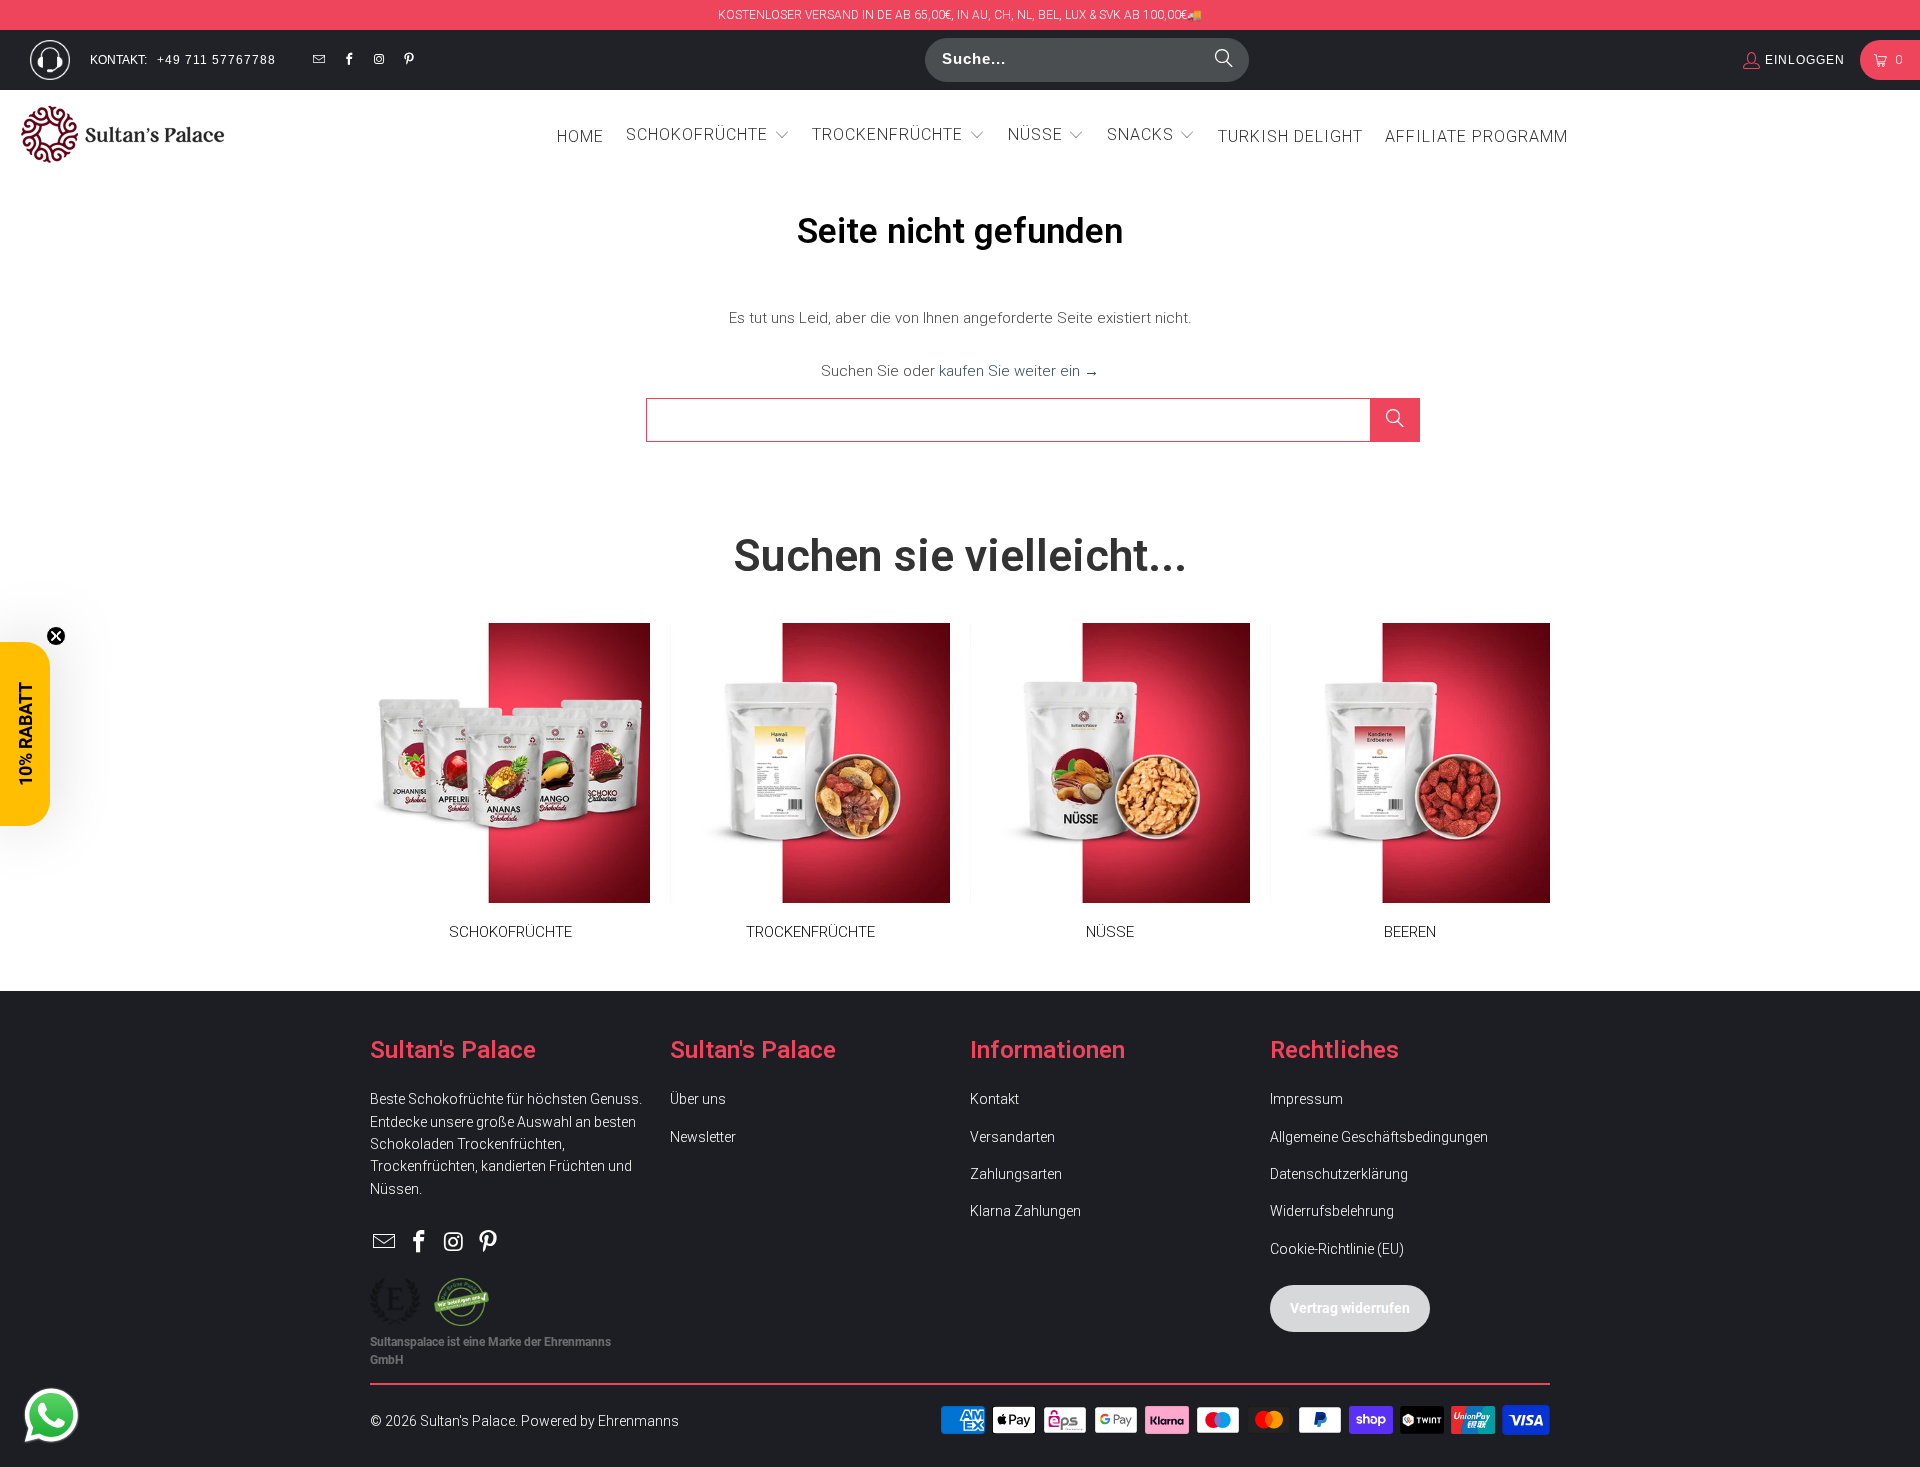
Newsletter (703, 1137)
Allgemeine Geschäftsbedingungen (1379, 1137)
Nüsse (1110, 792)
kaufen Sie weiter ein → (1019, 371)
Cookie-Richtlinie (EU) (1337, 1249)
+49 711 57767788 (216, 60)
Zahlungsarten (1016, 1174)
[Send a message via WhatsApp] (51, 1415)
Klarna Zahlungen (1025, 1211)
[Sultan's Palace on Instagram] (379, 60)
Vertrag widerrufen (1350, 1307)
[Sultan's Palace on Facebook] (349, 60)
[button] (708, 136)
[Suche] (1224, 60)
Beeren (1410, 792)
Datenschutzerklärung (1339, 1174)
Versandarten (1012, 1137)
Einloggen (1805, 60)
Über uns (698, 1099)
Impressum (1306, 1099)
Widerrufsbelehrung (1332, 1211)
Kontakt (994, 1099)
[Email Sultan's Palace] (319, 60)
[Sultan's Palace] (122, 136)
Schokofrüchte (510, 792)
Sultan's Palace (467, 1421)
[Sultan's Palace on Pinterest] (410, 60)
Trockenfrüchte (810, 792)
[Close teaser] (56, 636)
